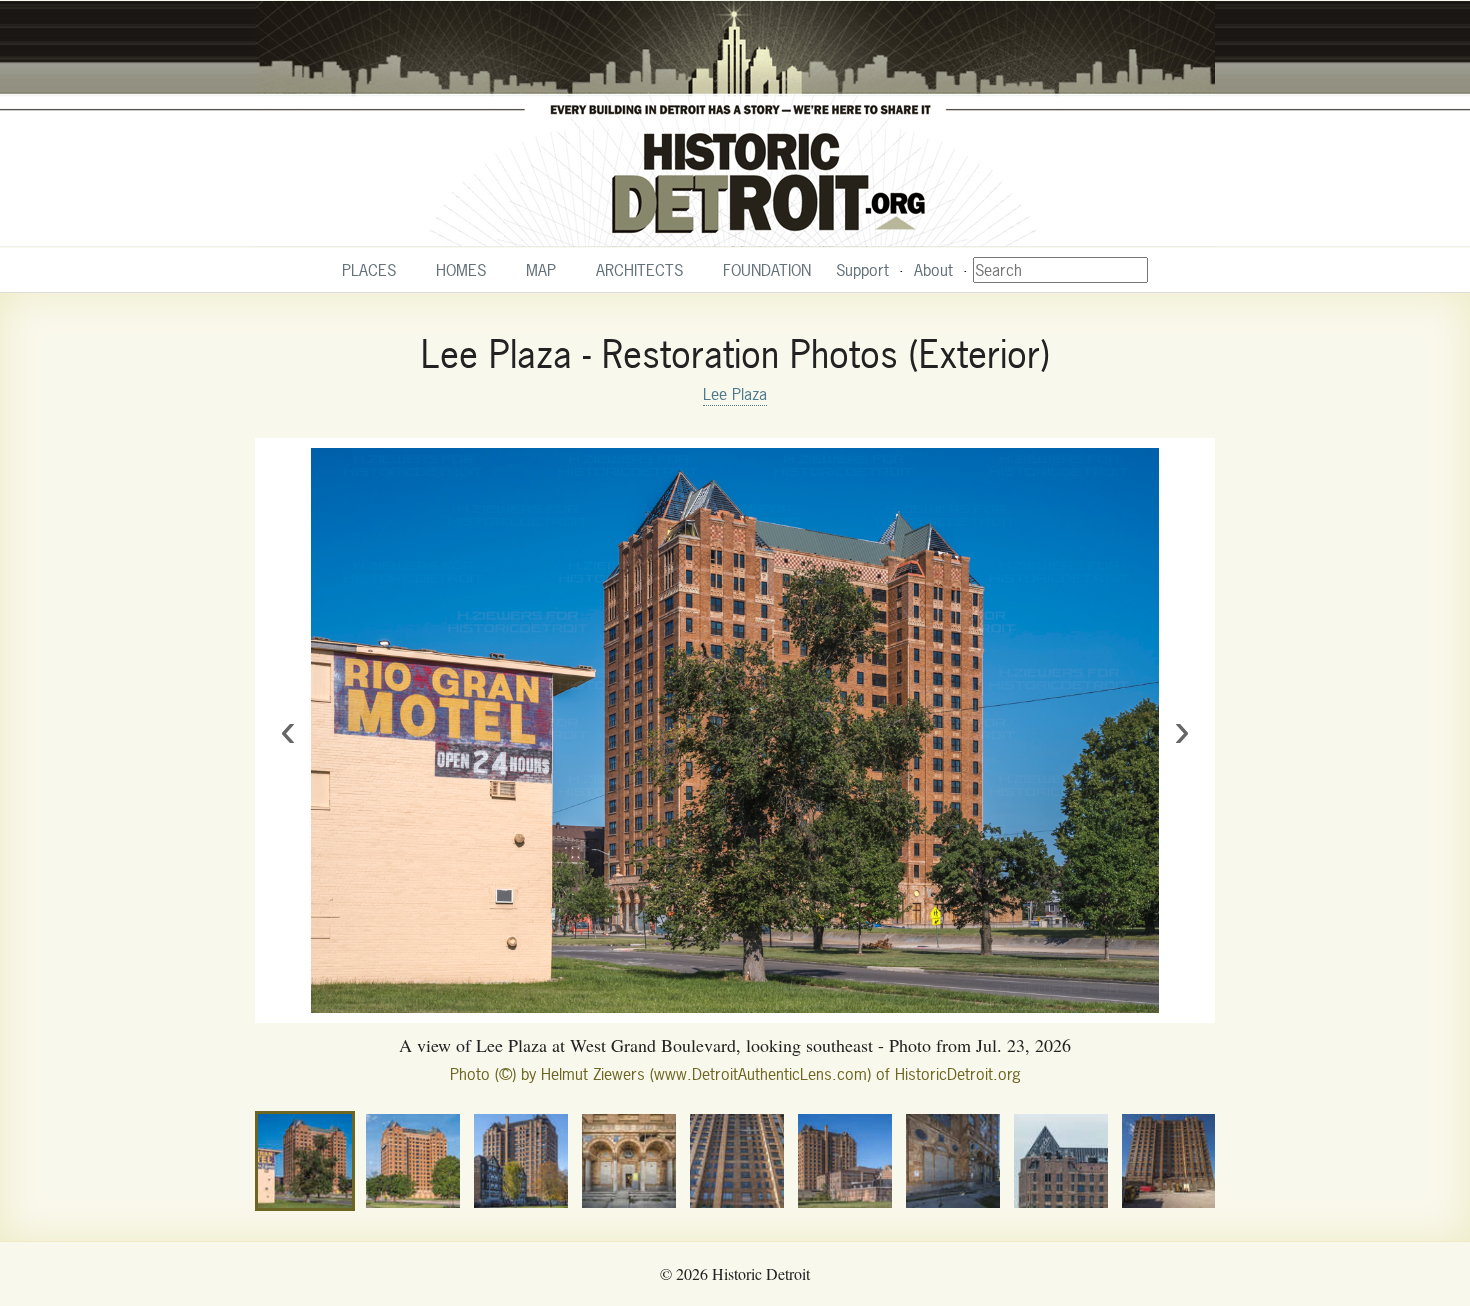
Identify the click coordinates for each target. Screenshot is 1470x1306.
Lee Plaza (735, 394)
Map (541, 270)
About (933, 270)
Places (369, 270)
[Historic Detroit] (735, 124)
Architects (639, 270)
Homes (461, 270)
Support (862, 270)
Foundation (767, 270)
